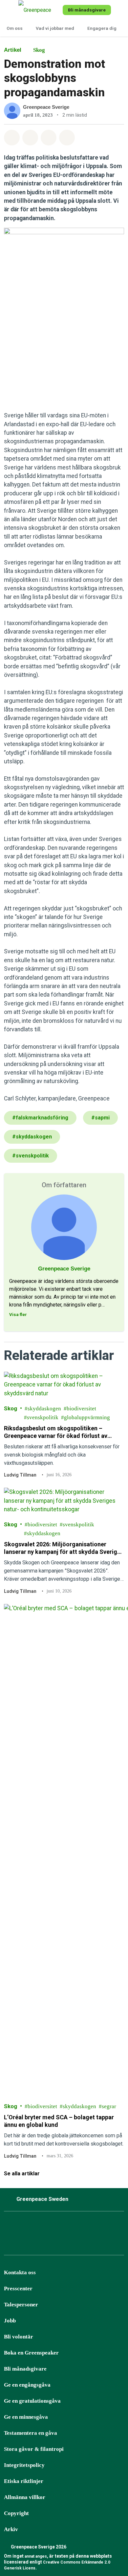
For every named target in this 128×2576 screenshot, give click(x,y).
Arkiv (11, 2529)
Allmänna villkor (25, 2497)
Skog (39, 50)
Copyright (16, 2513)
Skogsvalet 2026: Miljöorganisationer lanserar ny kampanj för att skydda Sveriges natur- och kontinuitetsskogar (64, 1548)
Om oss (15, 28)
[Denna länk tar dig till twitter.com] (108, 2227)
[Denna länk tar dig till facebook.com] (10, 2227)
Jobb (10, 2321)
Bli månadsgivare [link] (87, 10)
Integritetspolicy (24, 2465)
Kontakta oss (20, 2272)
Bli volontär (19, 2337)
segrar (109, 2106)
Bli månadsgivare (25, 2369)
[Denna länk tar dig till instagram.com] (26, 2227)
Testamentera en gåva (31, 2433)
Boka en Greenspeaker (31, 2353)
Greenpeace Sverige (46, 107)
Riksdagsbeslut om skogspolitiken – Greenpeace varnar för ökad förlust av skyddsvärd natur (56, 1432)
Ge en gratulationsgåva (32, 2401)
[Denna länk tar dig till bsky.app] (42, 2227)
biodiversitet (81, 1409)
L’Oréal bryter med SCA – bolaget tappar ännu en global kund (59, 2121)
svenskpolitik (43, 1417)
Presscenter (18, 2289)
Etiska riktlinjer (24, 2481)
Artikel (13, 50)
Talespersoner (21, 2305)
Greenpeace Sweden (42, 2199)
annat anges (36, 2556)
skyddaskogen (44, 1409)
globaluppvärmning (87, 1417)
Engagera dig (102, 28)
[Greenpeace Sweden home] (39, 10)
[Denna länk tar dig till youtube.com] (75, 2227)
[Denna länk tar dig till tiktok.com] (59, 2227)
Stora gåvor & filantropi (34, 2449)
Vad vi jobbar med (55, 28)
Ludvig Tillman (20, 1475)
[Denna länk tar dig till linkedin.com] (92, 2227)
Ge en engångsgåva (27, 2385)
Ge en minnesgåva (26, 2417)
